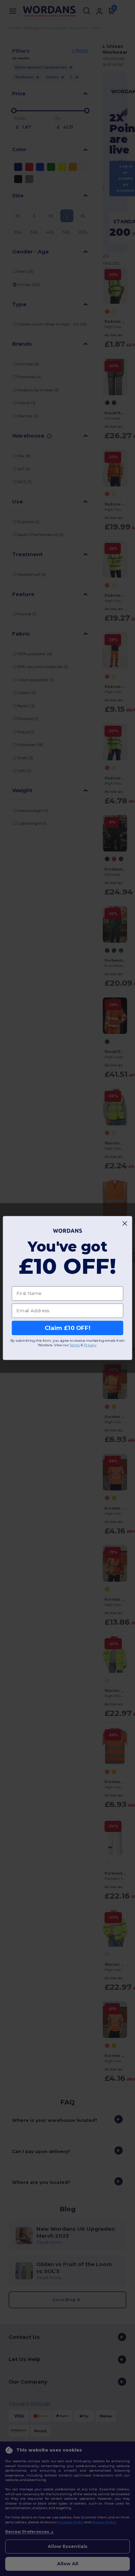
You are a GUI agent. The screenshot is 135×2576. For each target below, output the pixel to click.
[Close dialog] (125, 1223)
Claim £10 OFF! (67, 1328)
